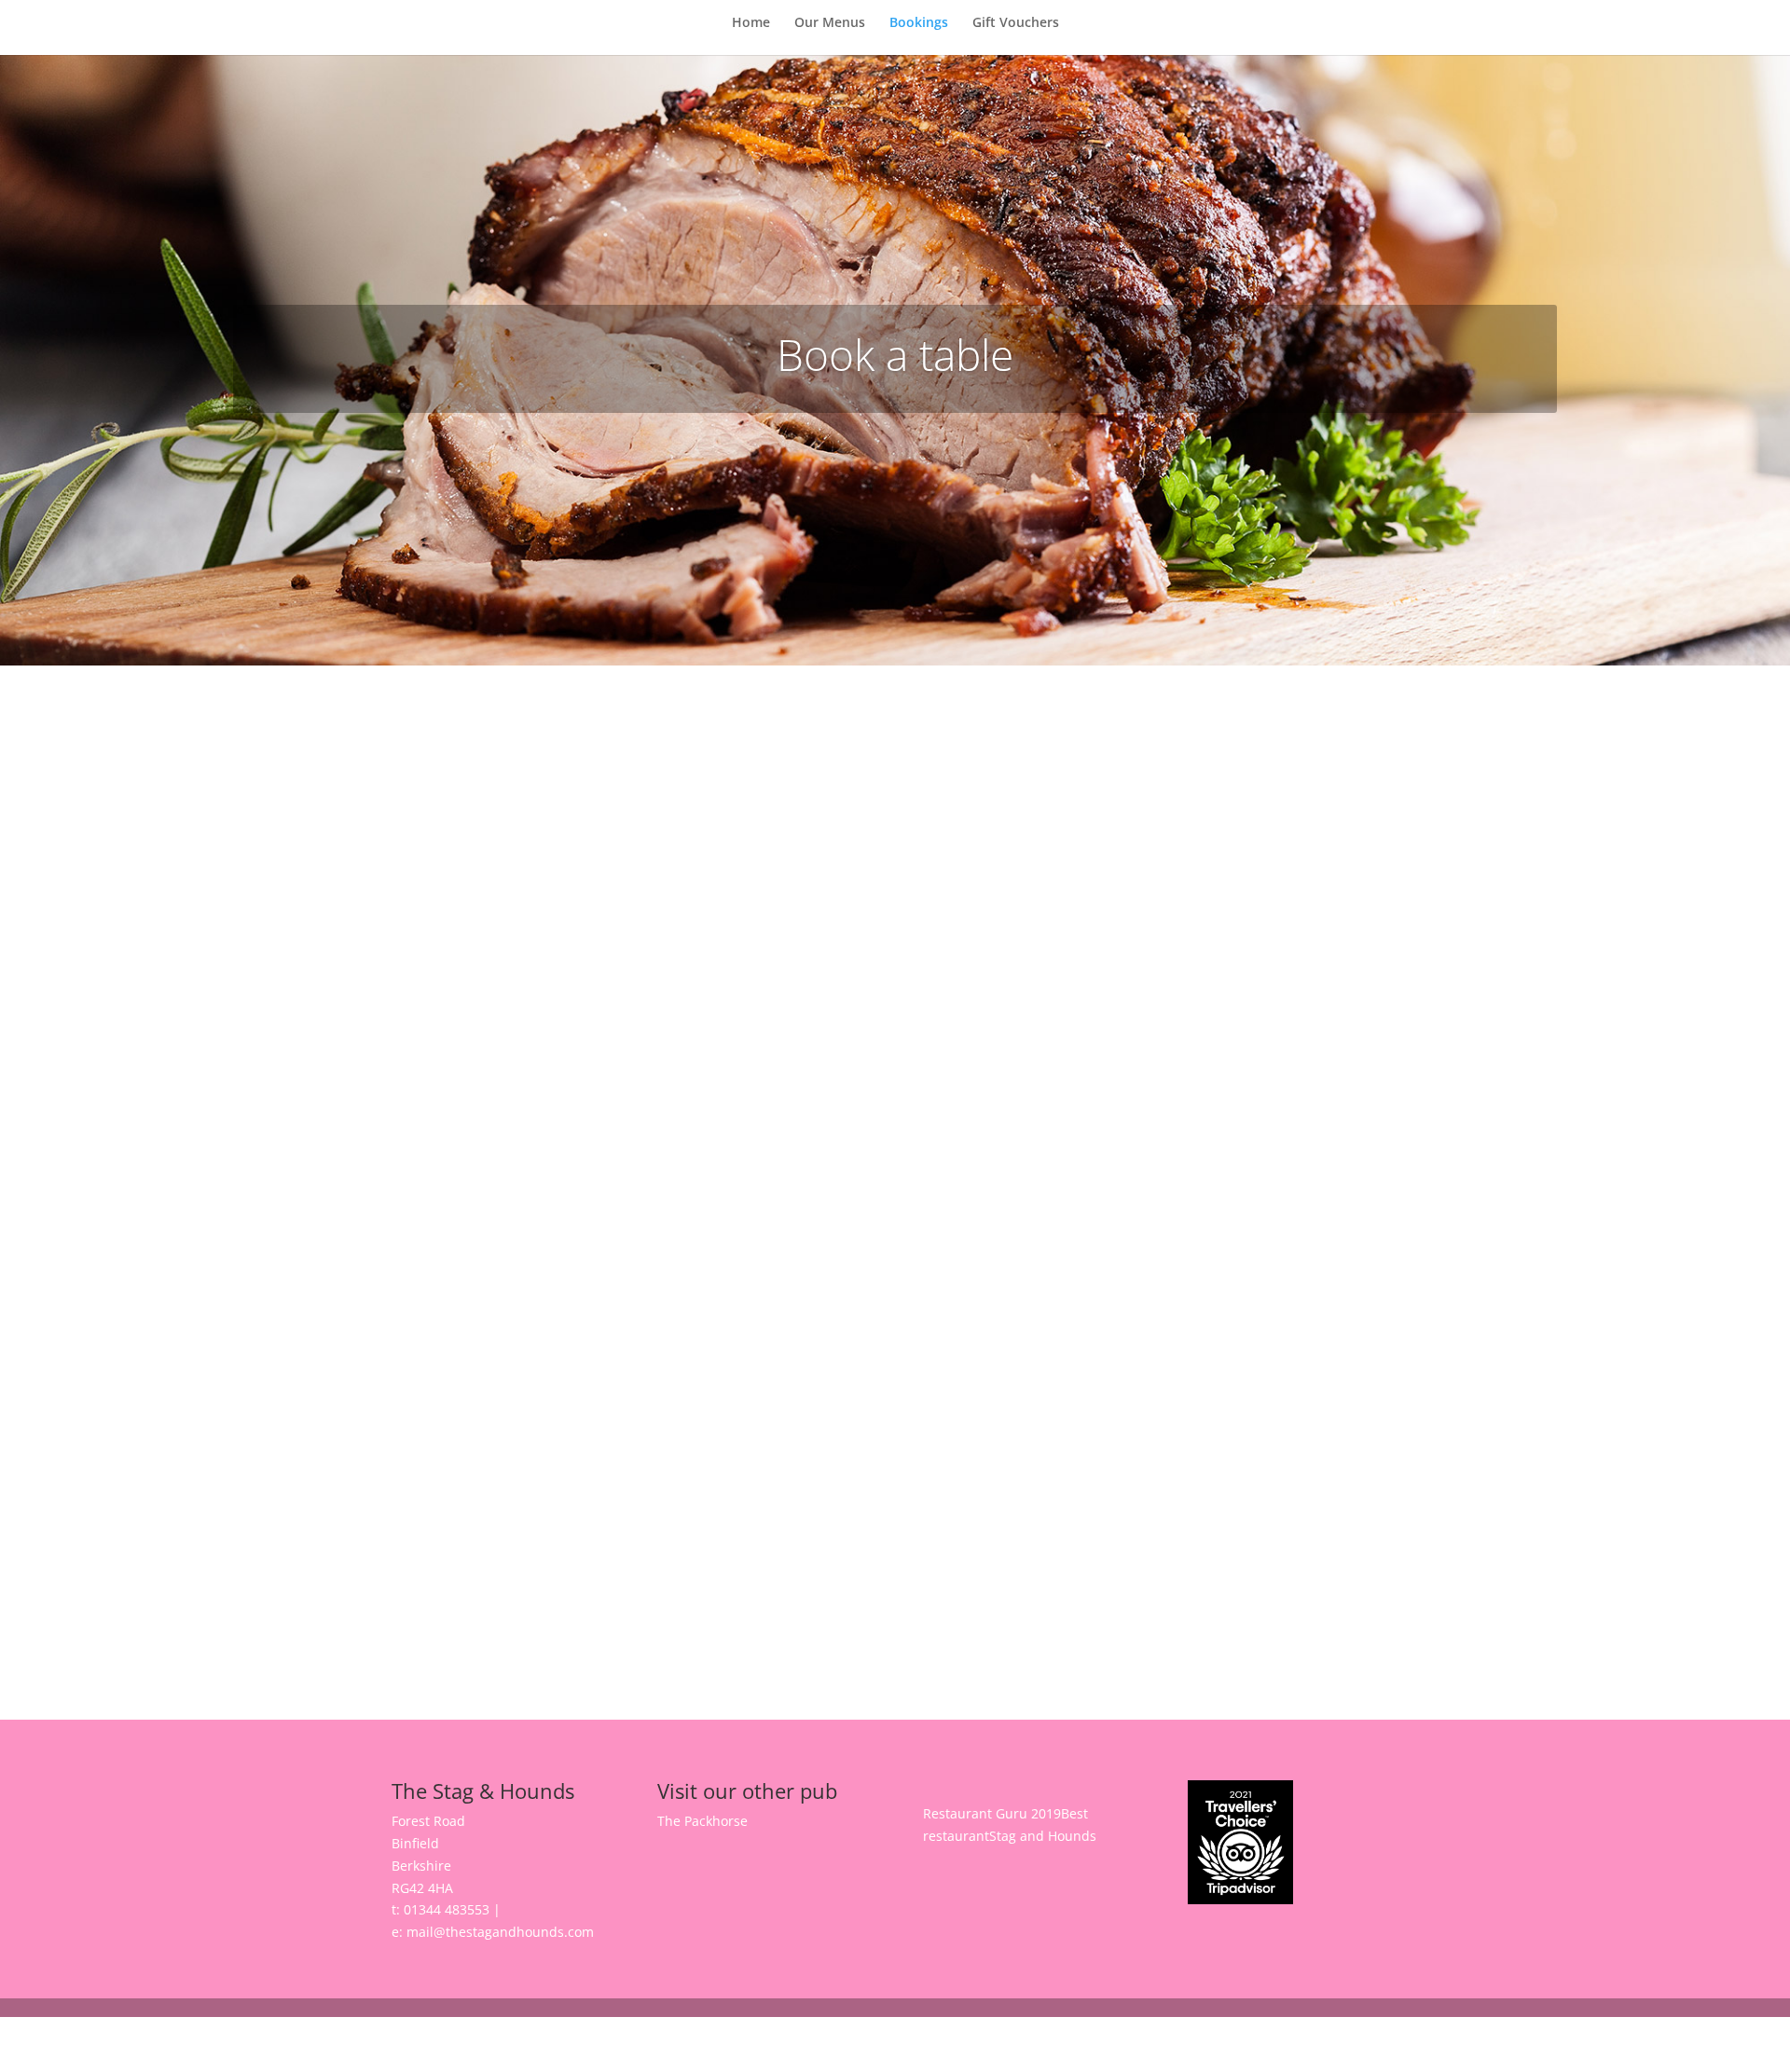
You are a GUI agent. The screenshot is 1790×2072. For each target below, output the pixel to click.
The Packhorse (702, 1821)
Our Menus (830, 23)
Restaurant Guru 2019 (992, 1813)
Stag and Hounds (1043, 1836)
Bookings (919, 23)
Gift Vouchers (1016, 23)
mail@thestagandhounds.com (500, 1932)
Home (751, 23)
